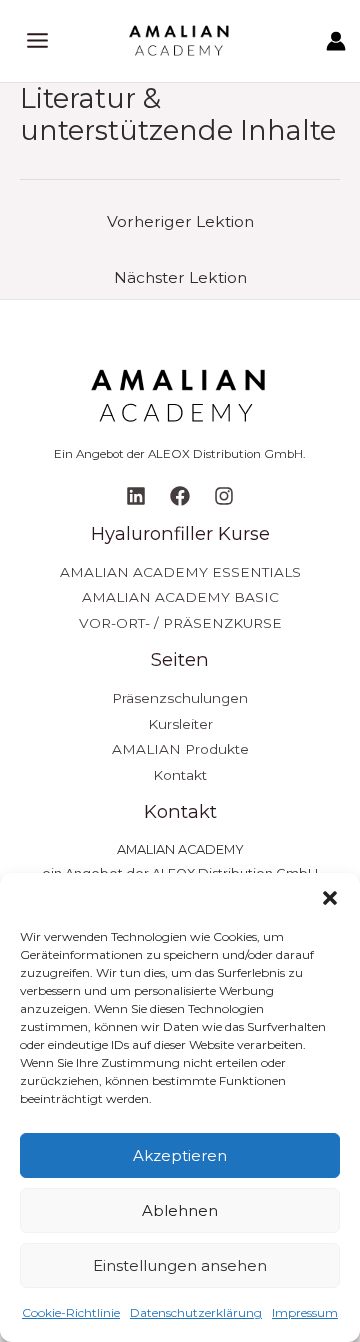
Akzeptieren (180, 1155)
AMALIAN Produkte (180, 749)
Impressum (305, 1312)
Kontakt (180, 775)
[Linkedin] (136, 496)
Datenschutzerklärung (196, 1312)
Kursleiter (180, 724)
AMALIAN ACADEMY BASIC (180, 597)
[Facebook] (180, 496)
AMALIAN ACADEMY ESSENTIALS (180, 572)
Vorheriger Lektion (180, 221)
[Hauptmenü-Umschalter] (37, 40)
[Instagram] (224, 496)
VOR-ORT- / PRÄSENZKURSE (180, 623)
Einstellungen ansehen (180, 1265)
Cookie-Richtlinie (71, 1312)
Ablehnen (180, 1210)
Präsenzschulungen (180, 698)
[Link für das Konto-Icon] (336, 41)
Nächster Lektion (180, 277)
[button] (330, 898)
